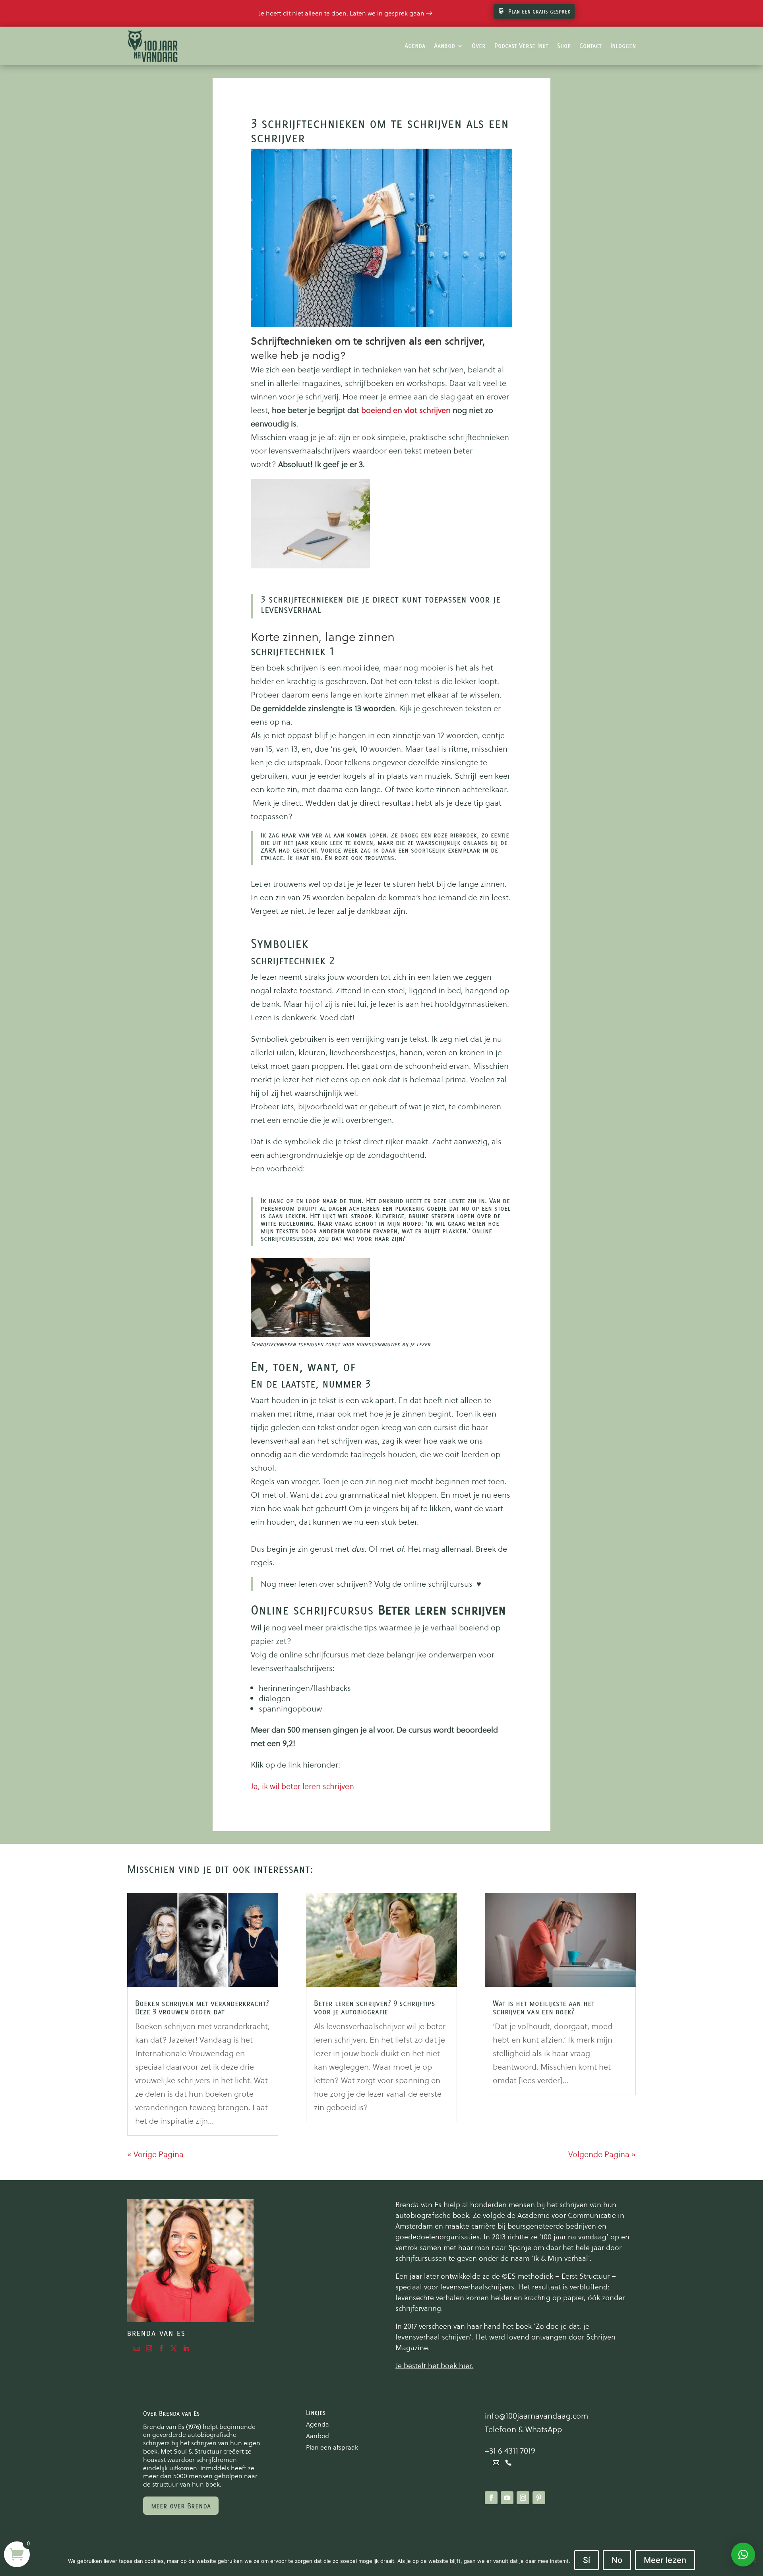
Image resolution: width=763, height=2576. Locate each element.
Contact (591, 46)
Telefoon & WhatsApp (523, 2429)
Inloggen (623, 46)
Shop (564, 46)
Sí (587, 2560)
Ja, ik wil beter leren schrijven (302, 1786)
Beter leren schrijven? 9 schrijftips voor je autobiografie (375, 2007)
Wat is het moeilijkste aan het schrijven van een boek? (544, 2007)
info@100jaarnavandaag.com (536, 2416)
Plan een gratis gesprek (539, 11)
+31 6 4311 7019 (510, 2451)
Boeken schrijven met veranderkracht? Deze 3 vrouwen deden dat (202, 2007)
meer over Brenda (181, 2506)
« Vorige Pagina (155, 2154)
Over (479, 46)
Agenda (415, 46)
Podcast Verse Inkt (521, 46)
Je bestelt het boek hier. (434, 2366)
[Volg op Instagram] (523, 2498)
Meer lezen (665, 2560)
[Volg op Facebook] (491, 2498)
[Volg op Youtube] (507, 2498)
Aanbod (444, 46)
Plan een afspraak (332, 2447)
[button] (743, 2555)
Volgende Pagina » (602, 2154)
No (617, 2560)
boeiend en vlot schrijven (406, 410)
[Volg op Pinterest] (539, 2498)
